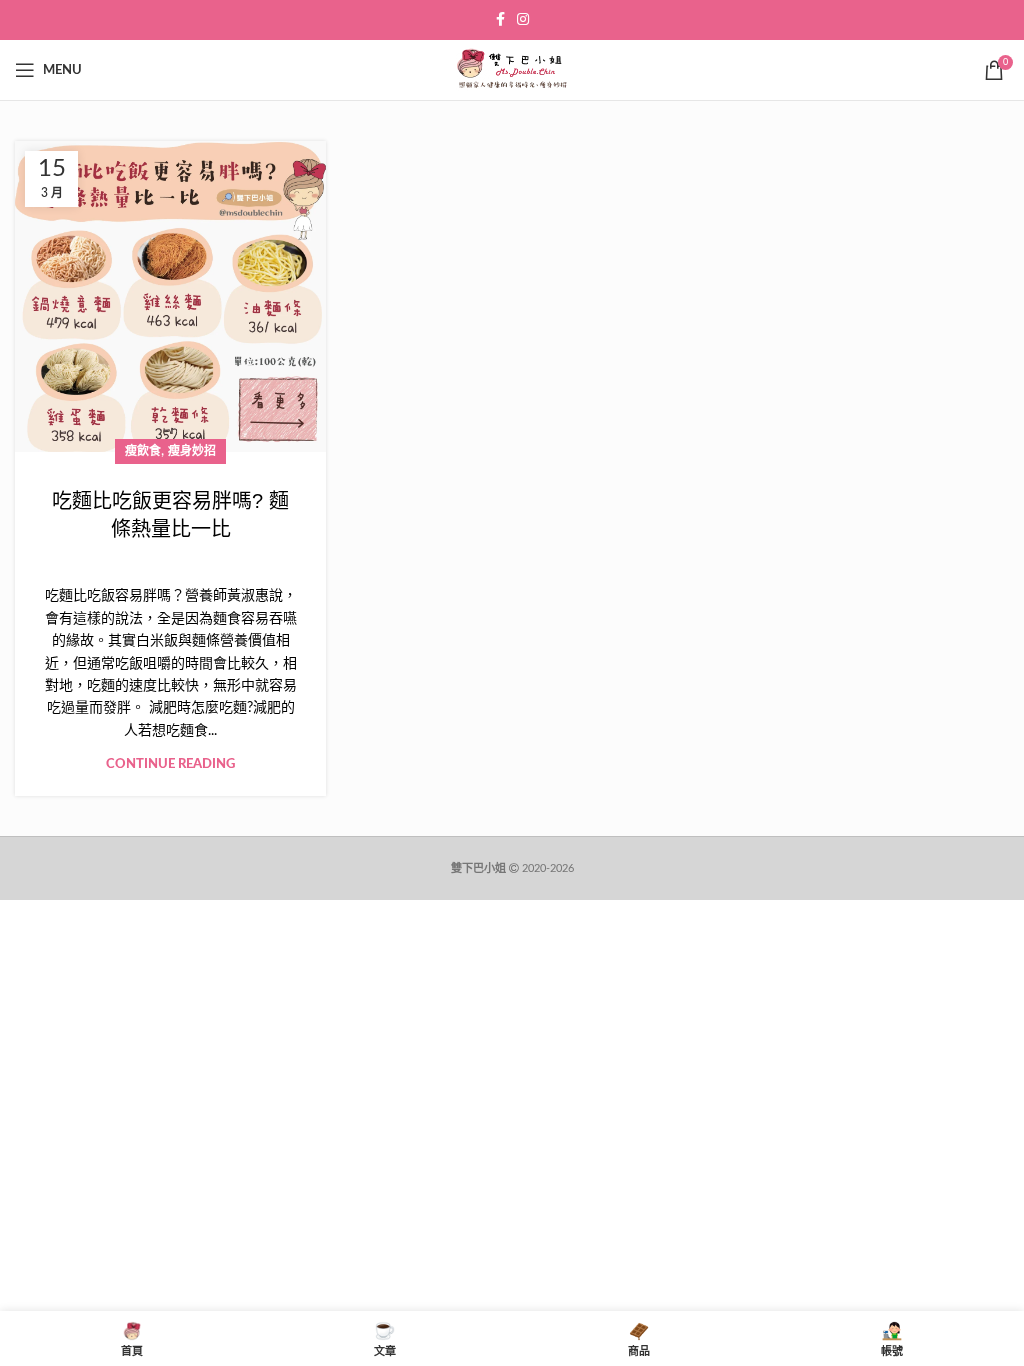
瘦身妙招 (192, 451)
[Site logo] (512, 70)
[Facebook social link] (500, 20)
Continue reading (170, 764)
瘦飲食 (143, 451)
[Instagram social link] (523, 20)
